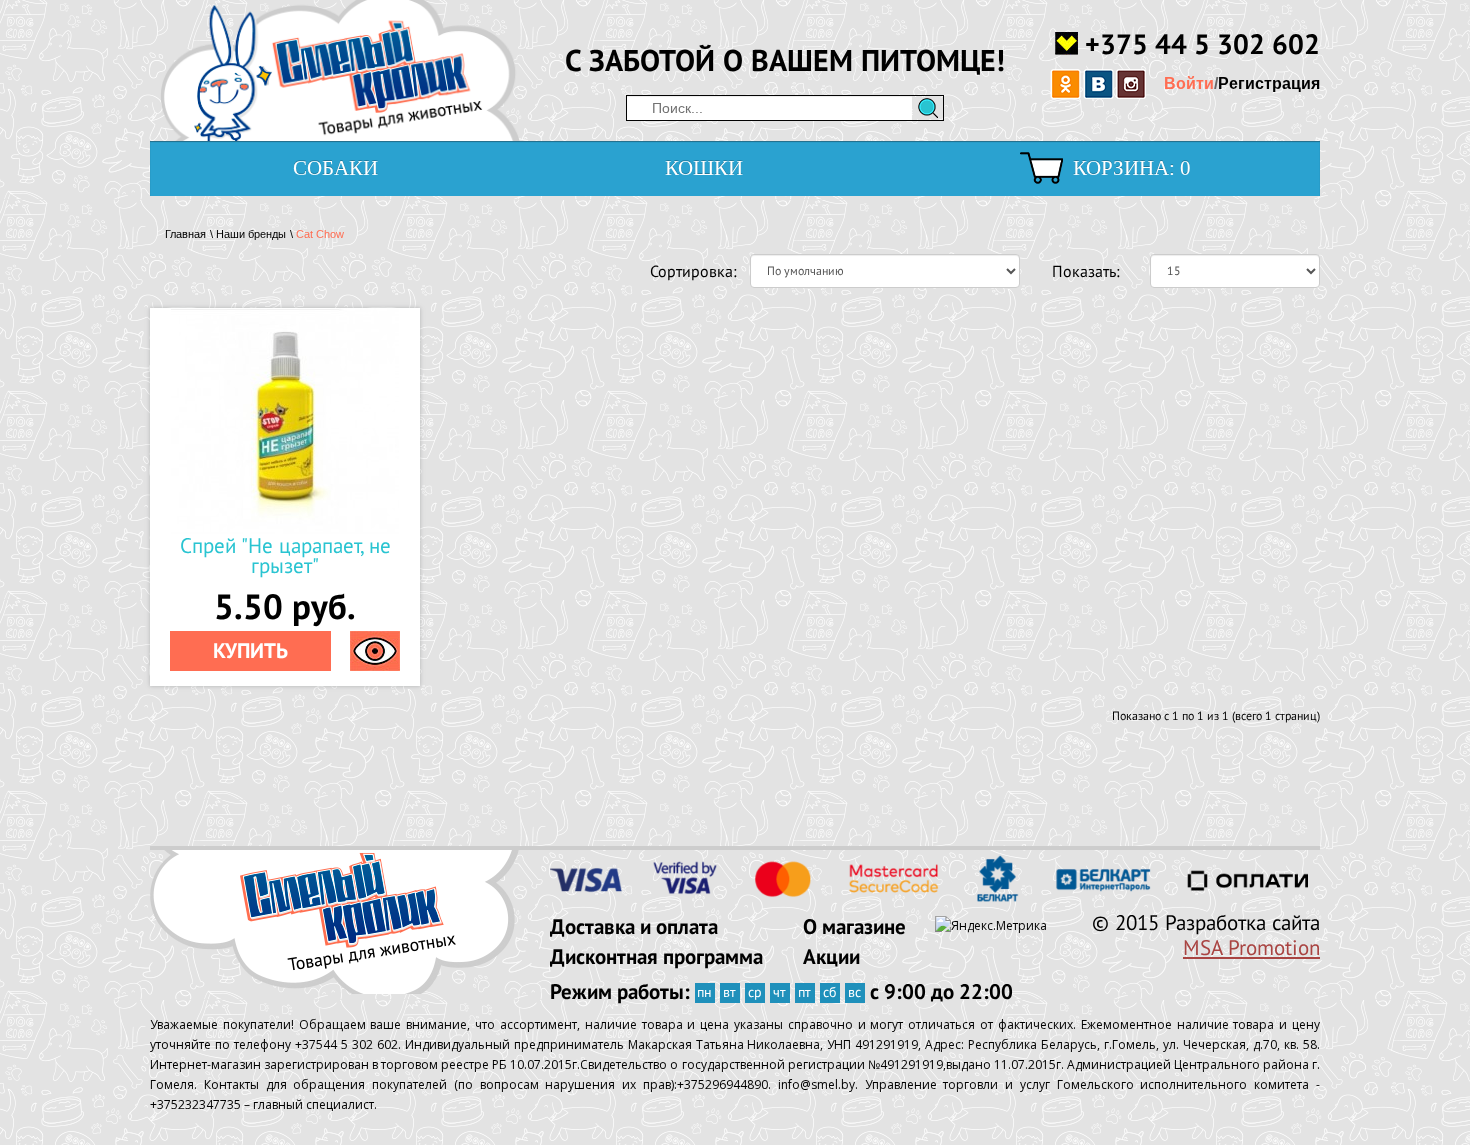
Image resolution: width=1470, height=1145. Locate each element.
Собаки (335, 168)
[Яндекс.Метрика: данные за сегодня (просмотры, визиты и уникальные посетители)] (991, 926)
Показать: (1086, 271)
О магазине (854, 926)
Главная (185, 234)
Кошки (704, 168)
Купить (250, 650)
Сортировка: (685, 271)
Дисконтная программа (656, 956)
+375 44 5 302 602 (1202, 42)
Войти (1189, 83)
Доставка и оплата (634, 926)
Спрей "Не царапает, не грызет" (285, 555)
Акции (831, 956)
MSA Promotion (1251, 948)
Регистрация (1269, 83)
